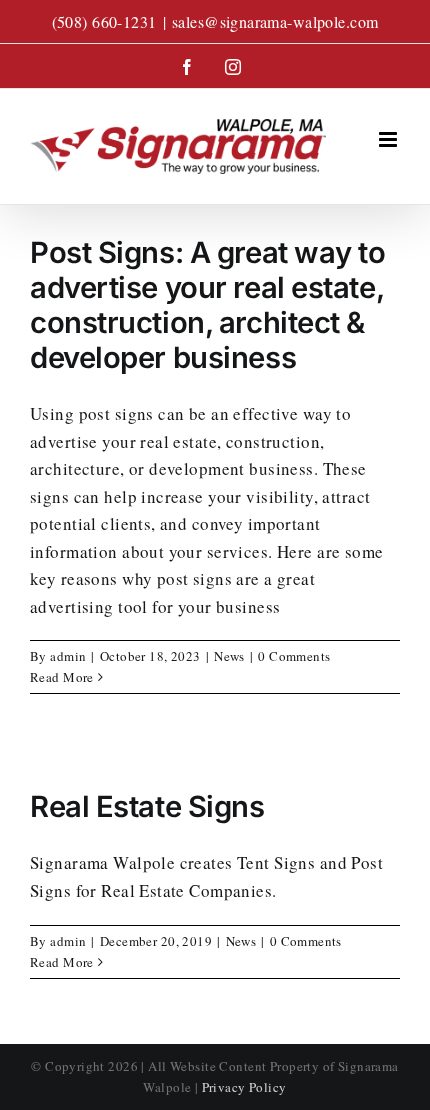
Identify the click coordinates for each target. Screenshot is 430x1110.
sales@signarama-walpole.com (275, 21)
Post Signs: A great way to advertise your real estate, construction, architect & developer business (208, 305)
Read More (62, 677)
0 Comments (294, 656)
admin (68, 656)
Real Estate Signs (147, 806)
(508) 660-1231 (104, 21)
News (229, 656)
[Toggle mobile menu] (389, 139)
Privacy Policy (244, 1087)
